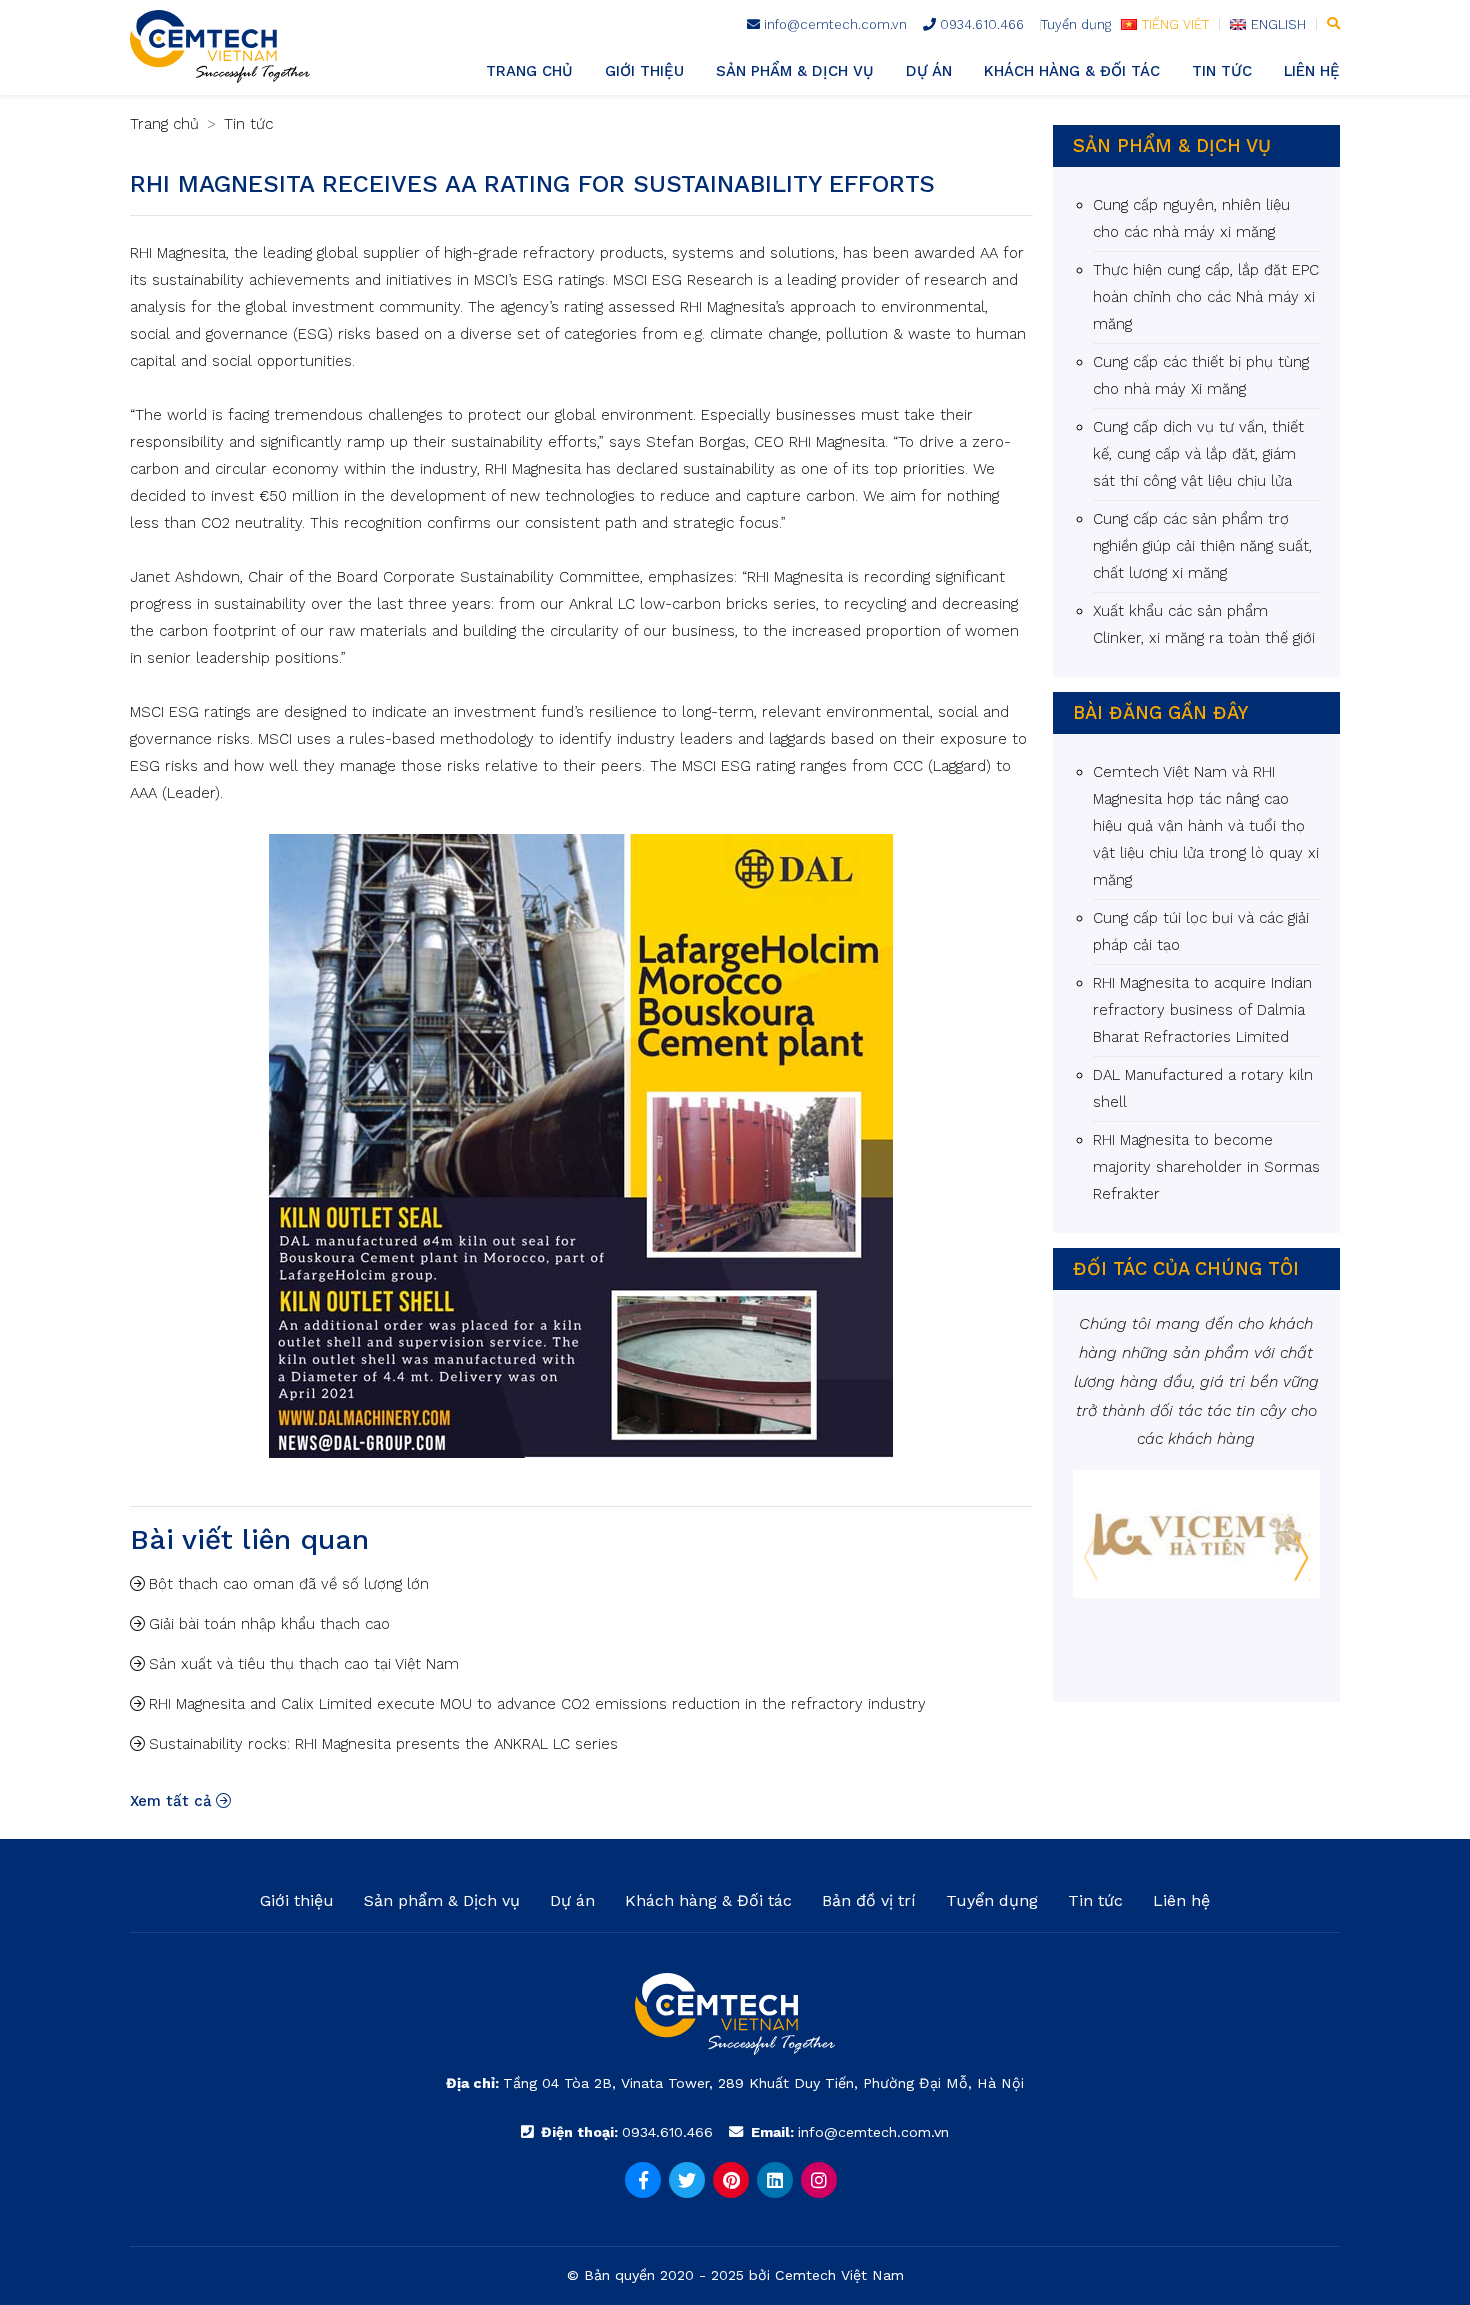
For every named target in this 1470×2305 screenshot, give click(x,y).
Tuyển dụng (1076, 24)
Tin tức (1222, 71)
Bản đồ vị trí (869, 1900)
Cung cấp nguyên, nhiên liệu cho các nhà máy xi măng (1191, 218)
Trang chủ (529, 71)
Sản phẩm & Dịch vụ (795, 71)
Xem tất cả (171, 1801)
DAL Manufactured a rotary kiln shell (1203, 1088)
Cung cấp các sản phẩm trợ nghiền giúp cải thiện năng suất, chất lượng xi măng (1202, 546)
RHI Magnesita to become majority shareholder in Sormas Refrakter (1206, 1167)
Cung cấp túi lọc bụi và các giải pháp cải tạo (1201, 931)
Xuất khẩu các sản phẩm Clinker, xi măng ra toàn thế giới (1204, 624)
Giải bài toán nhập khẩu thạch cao (269, 1624)
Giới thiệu (644, 71)
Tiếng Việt (1175, 24)
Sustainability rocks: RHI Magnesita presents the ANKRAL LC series (383, 1744)
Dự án (929, 71)
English (1278, 24)
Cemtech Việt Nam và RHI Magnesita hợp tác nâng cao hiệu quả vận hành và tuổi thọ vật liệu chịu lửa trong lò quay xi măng (1206, 826)
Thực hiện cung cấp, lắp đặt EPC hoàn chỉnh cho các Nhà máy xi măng (1206, 297)
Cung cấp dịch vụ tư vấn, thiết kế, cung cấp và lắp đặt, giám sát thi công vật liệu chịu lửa (1198, 454)
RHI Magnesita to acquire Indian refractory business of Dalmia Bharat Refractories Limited (1202, 1010)
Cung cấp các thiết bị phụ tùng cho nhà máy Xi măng (1201, 375)
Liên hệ (1312, 71)
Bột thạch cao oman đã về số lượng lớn (289, 1584)
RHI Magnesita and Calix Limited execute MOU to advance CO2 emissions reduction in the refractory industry (537, 1704)
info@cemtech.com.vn (833, 24)
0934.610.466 (980, 24)
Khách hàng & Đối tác (1072, 71)
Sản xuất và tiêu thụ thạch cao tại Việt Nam (304, 1664)
